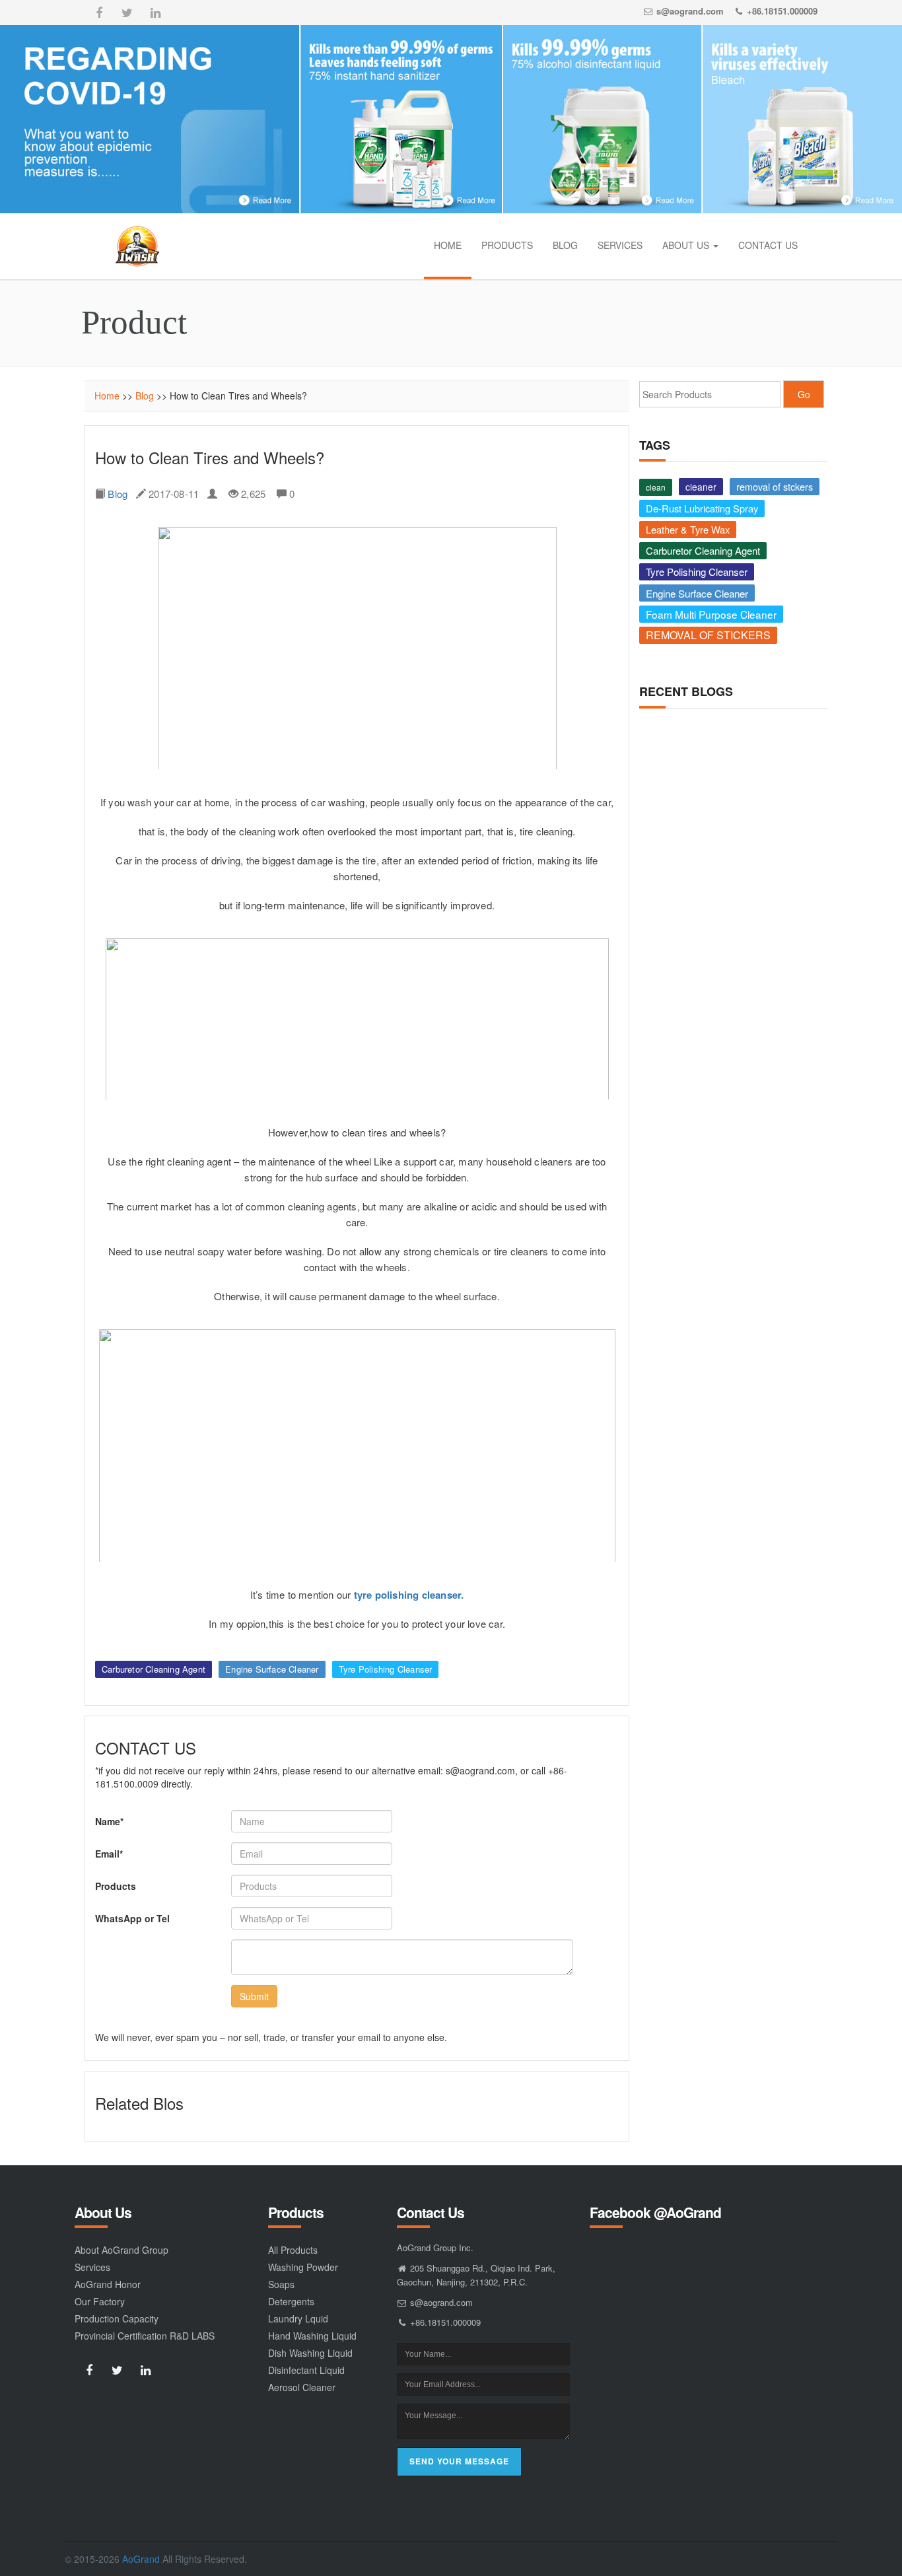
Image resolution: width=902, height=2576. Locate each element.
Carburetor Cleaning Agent (154, 1669)
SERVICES (620, 245)
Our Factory (100, 2301)
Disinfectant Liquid (306, 2370)
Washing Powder (303, 2267)
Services (92, 2267)
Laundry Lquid (298, 2318)
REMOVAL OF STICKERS (708, 635)
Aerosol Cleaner (302, 2387)
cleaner (701, 487)
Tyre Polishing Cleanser (386, 1669)
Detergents (291, 2301)
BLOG (565, 245)
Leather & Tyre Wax (688, 529)
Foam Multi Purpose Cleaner (711, 614)
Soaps (281, 2284)
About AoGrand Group (121, 2250)
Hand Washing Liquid (312, 2336)
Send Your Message (459, 2461)
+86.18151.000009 (782, 11)
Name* (109, 1821)
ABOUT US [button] (687, 245)
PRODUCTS (507, 245)
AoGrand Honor (108, 2284)
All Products (293, 2250)
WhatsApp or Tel (132, 1918)
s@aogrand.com (690, 11)
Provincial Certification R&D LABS (145, 2336)
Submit (254, 1996)
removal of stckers (775, 486)
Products (116, 1886)
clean (656, 487)
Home (107, 396)
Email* (109, 1854)
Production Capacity (117, 2318)
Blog (145, 396)
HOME (448, 245)
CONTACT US (768, 245)
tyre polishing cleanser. (409, 1595)
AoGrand (141, 2559)
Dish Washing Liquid (310, 2353)
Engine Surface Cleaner (272, 1669)
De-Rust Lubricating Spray (702, 508)
